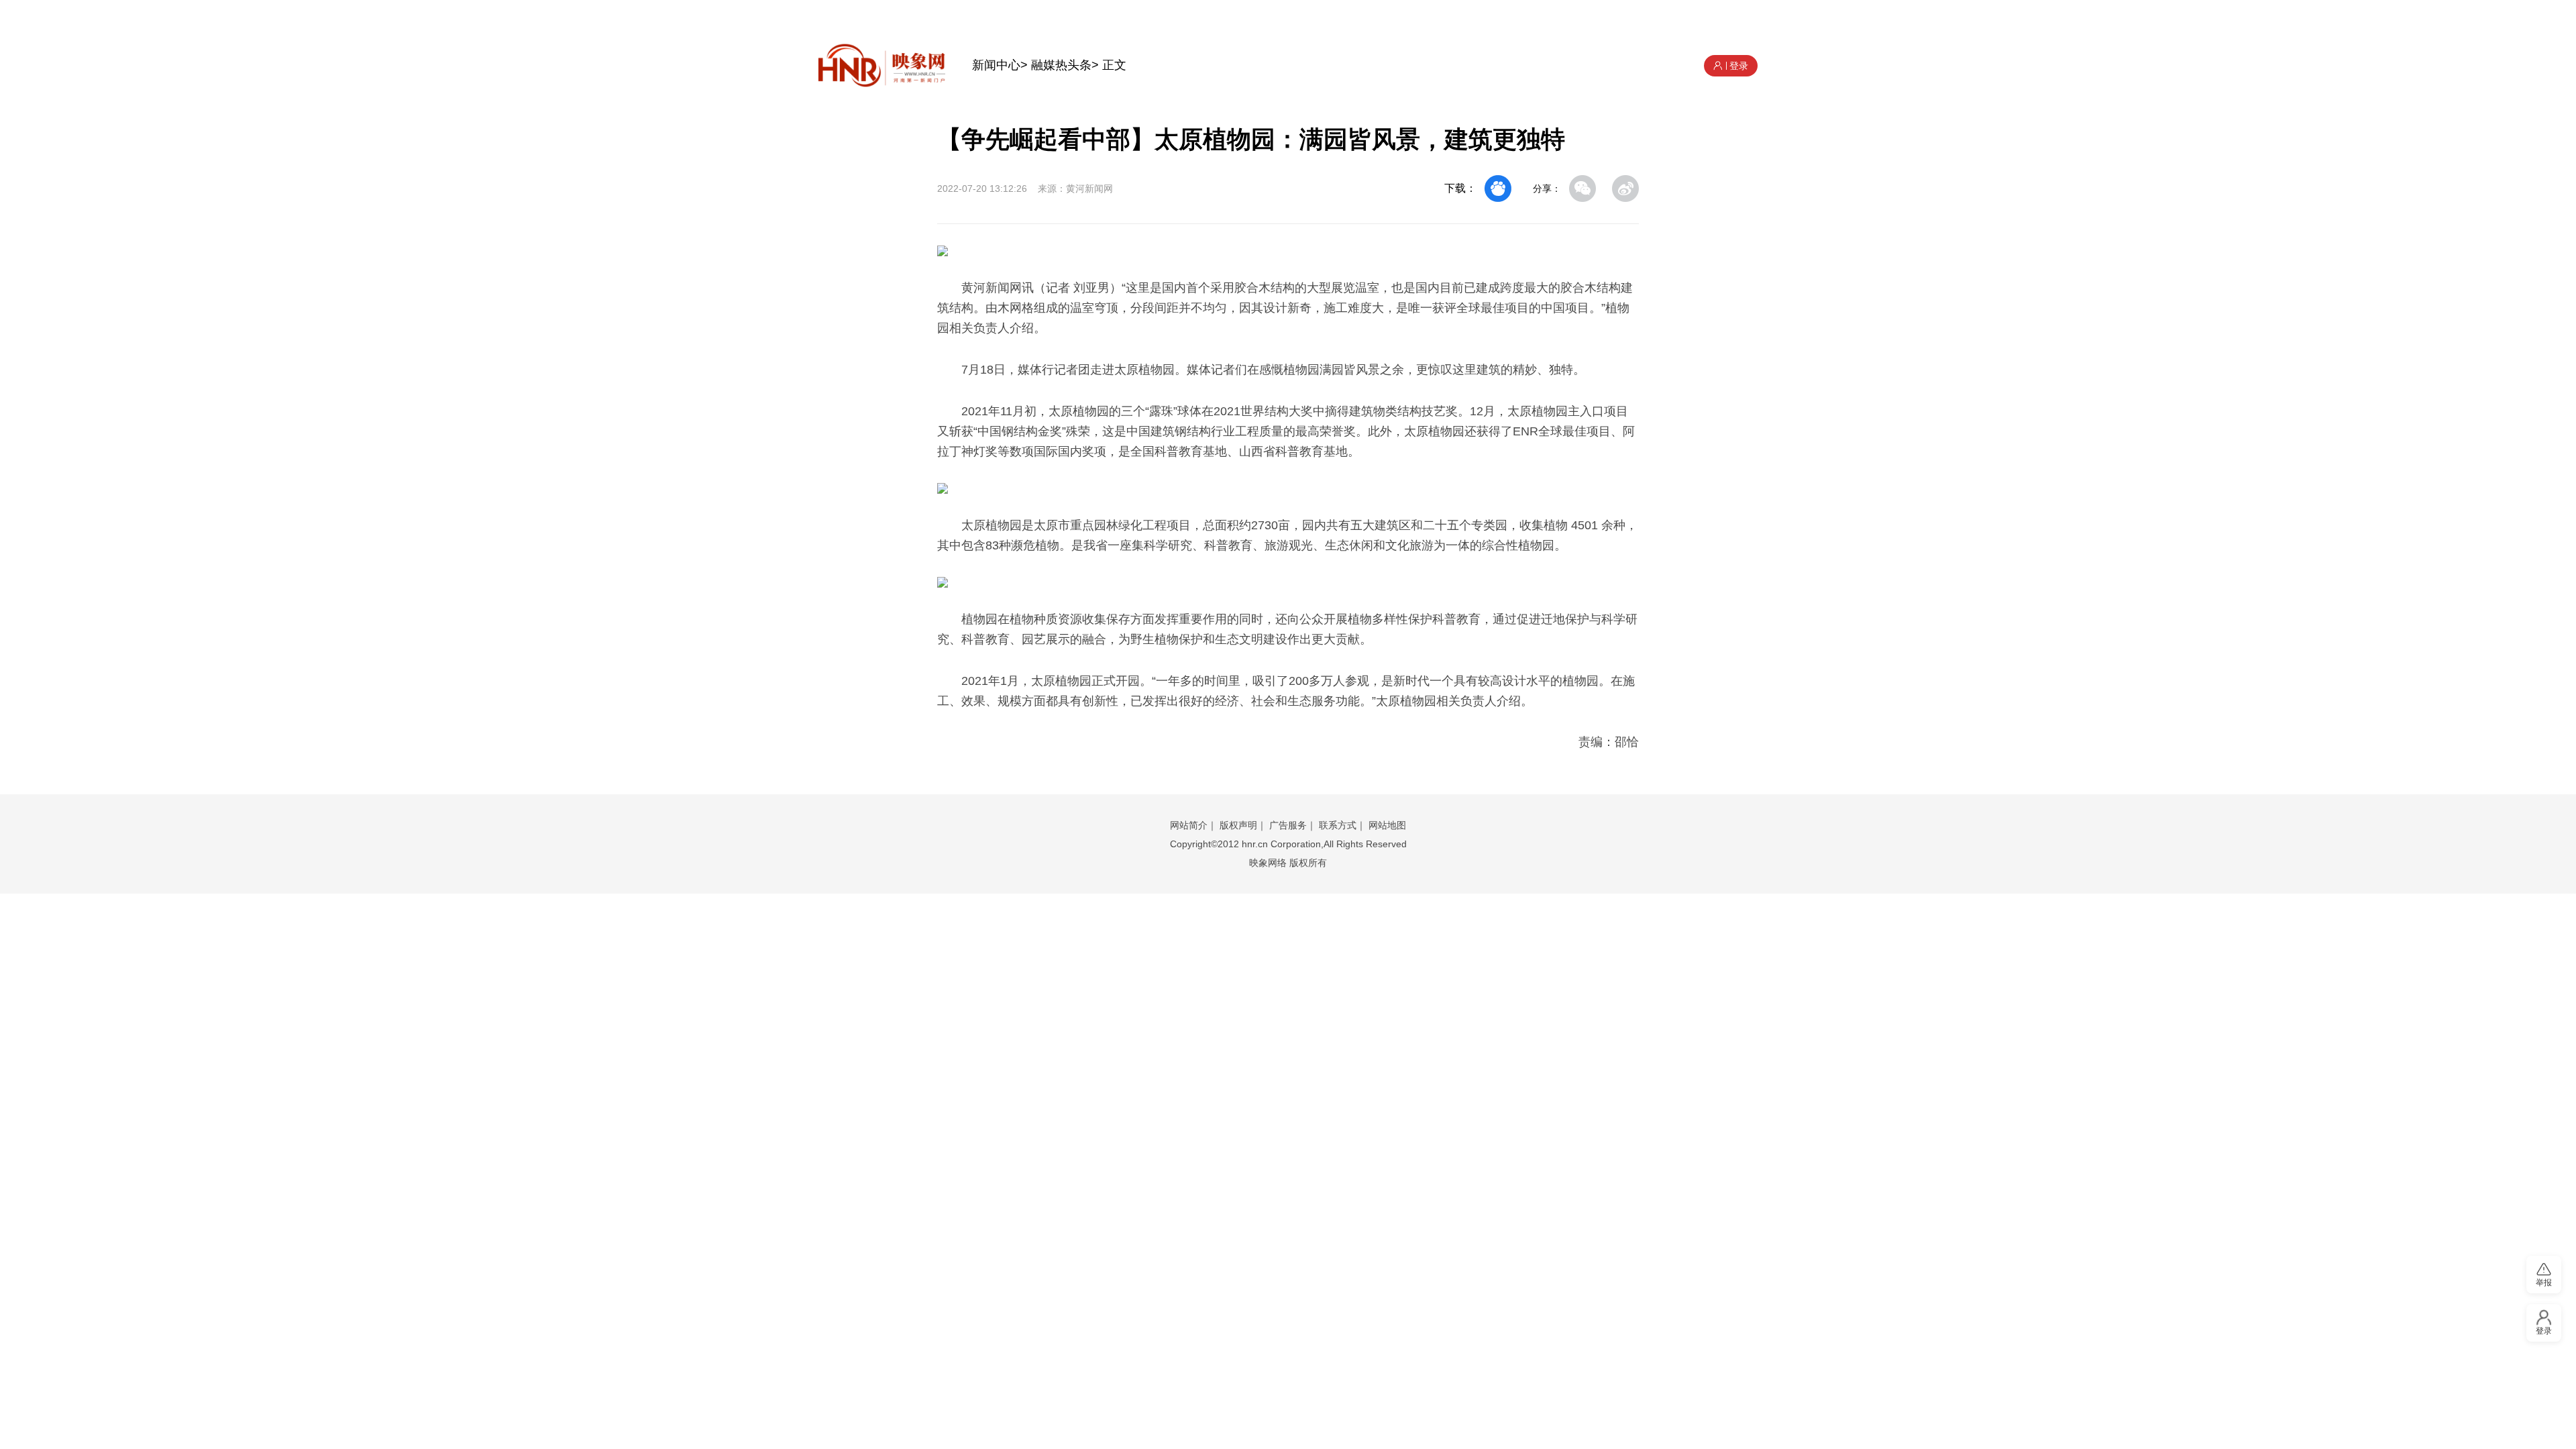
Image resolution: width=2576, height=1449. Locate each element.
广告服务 (1288, 825)
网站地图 (1387, 825)
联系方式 (1338, 825)
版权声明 (1238, 825)
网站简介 (1189, 825)
